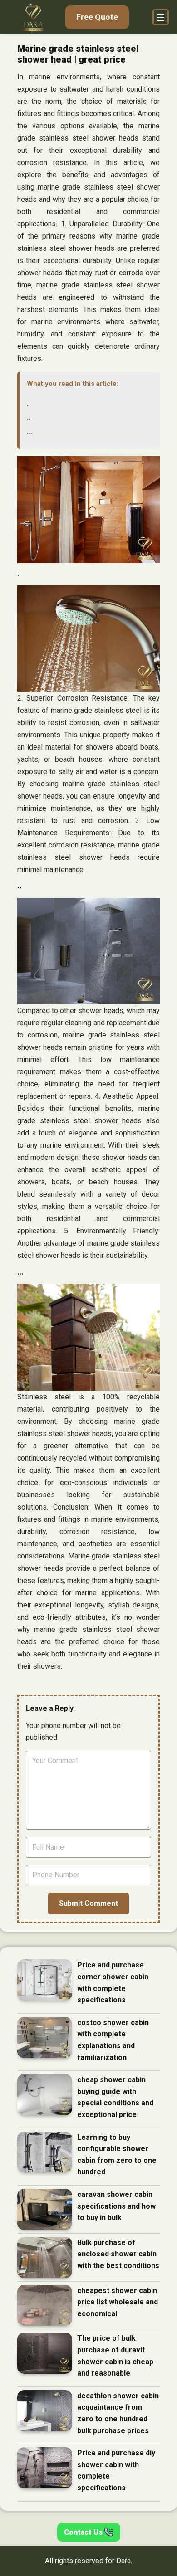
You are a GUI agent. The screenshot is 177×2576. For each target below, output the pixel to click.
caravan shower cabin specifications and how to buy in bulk (116, 2206)
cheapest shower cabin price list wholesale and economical (118, 2302)
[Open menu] (161, 17)
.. (29, 418)
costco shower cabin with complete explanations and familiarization (113, 2040)
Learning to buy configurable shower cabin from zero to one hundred (117, 2155)
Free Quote (97, 17)
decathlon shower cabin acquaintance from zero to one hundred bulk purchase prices (118, 2413)
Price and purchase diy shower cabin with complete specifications (116, 2470)
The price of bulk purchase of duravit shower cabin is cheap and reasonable (115, 2356)
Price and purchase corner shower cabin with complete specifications (113, 1982)
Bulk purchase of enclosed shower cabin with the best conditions (118, 2254)
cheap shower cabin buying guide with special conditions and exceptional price (115, 2097)
